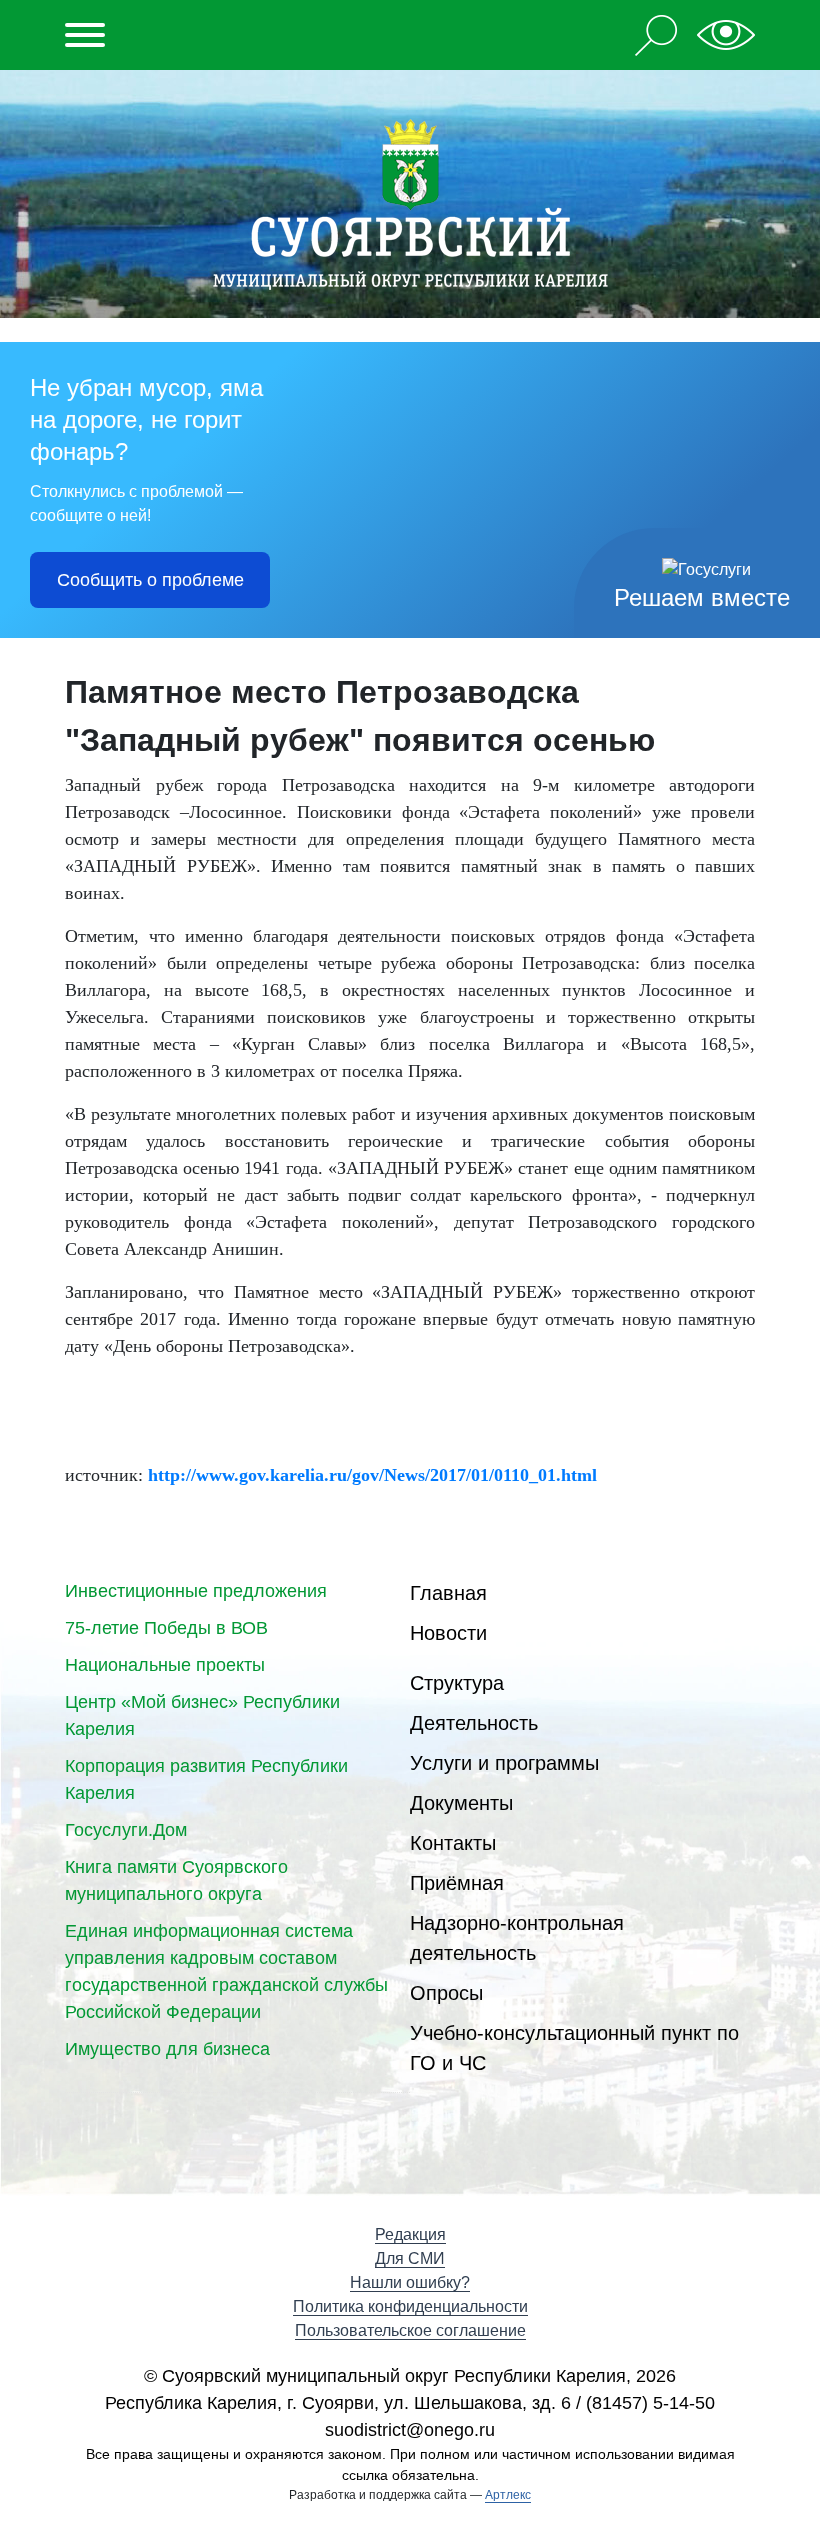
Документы (461, 1803)
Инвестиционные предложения (196, 1591)
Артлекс (508, 2495)
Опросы (446, 1993)
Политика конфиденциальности (410, 2306)
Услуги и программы (504, 1763)
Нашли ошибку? (410, 2282)
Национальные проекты (165, 1665)
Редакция (410, 2234)
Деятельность (474, 1723)
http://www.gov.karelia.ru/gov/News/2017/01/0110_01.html (372, 1475)
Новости (448, 1633)
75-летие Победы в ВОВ (166, 1628)
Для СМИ (410, 2258)
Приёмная (457, 1883)
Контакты (453, 1843)
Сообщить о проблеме (150, 580)
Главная (448, 1593)
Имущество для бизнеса (167, 2049)
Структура (457, 1683)
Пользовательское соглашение (410, 2330)
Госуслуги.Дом (126, 1830)
